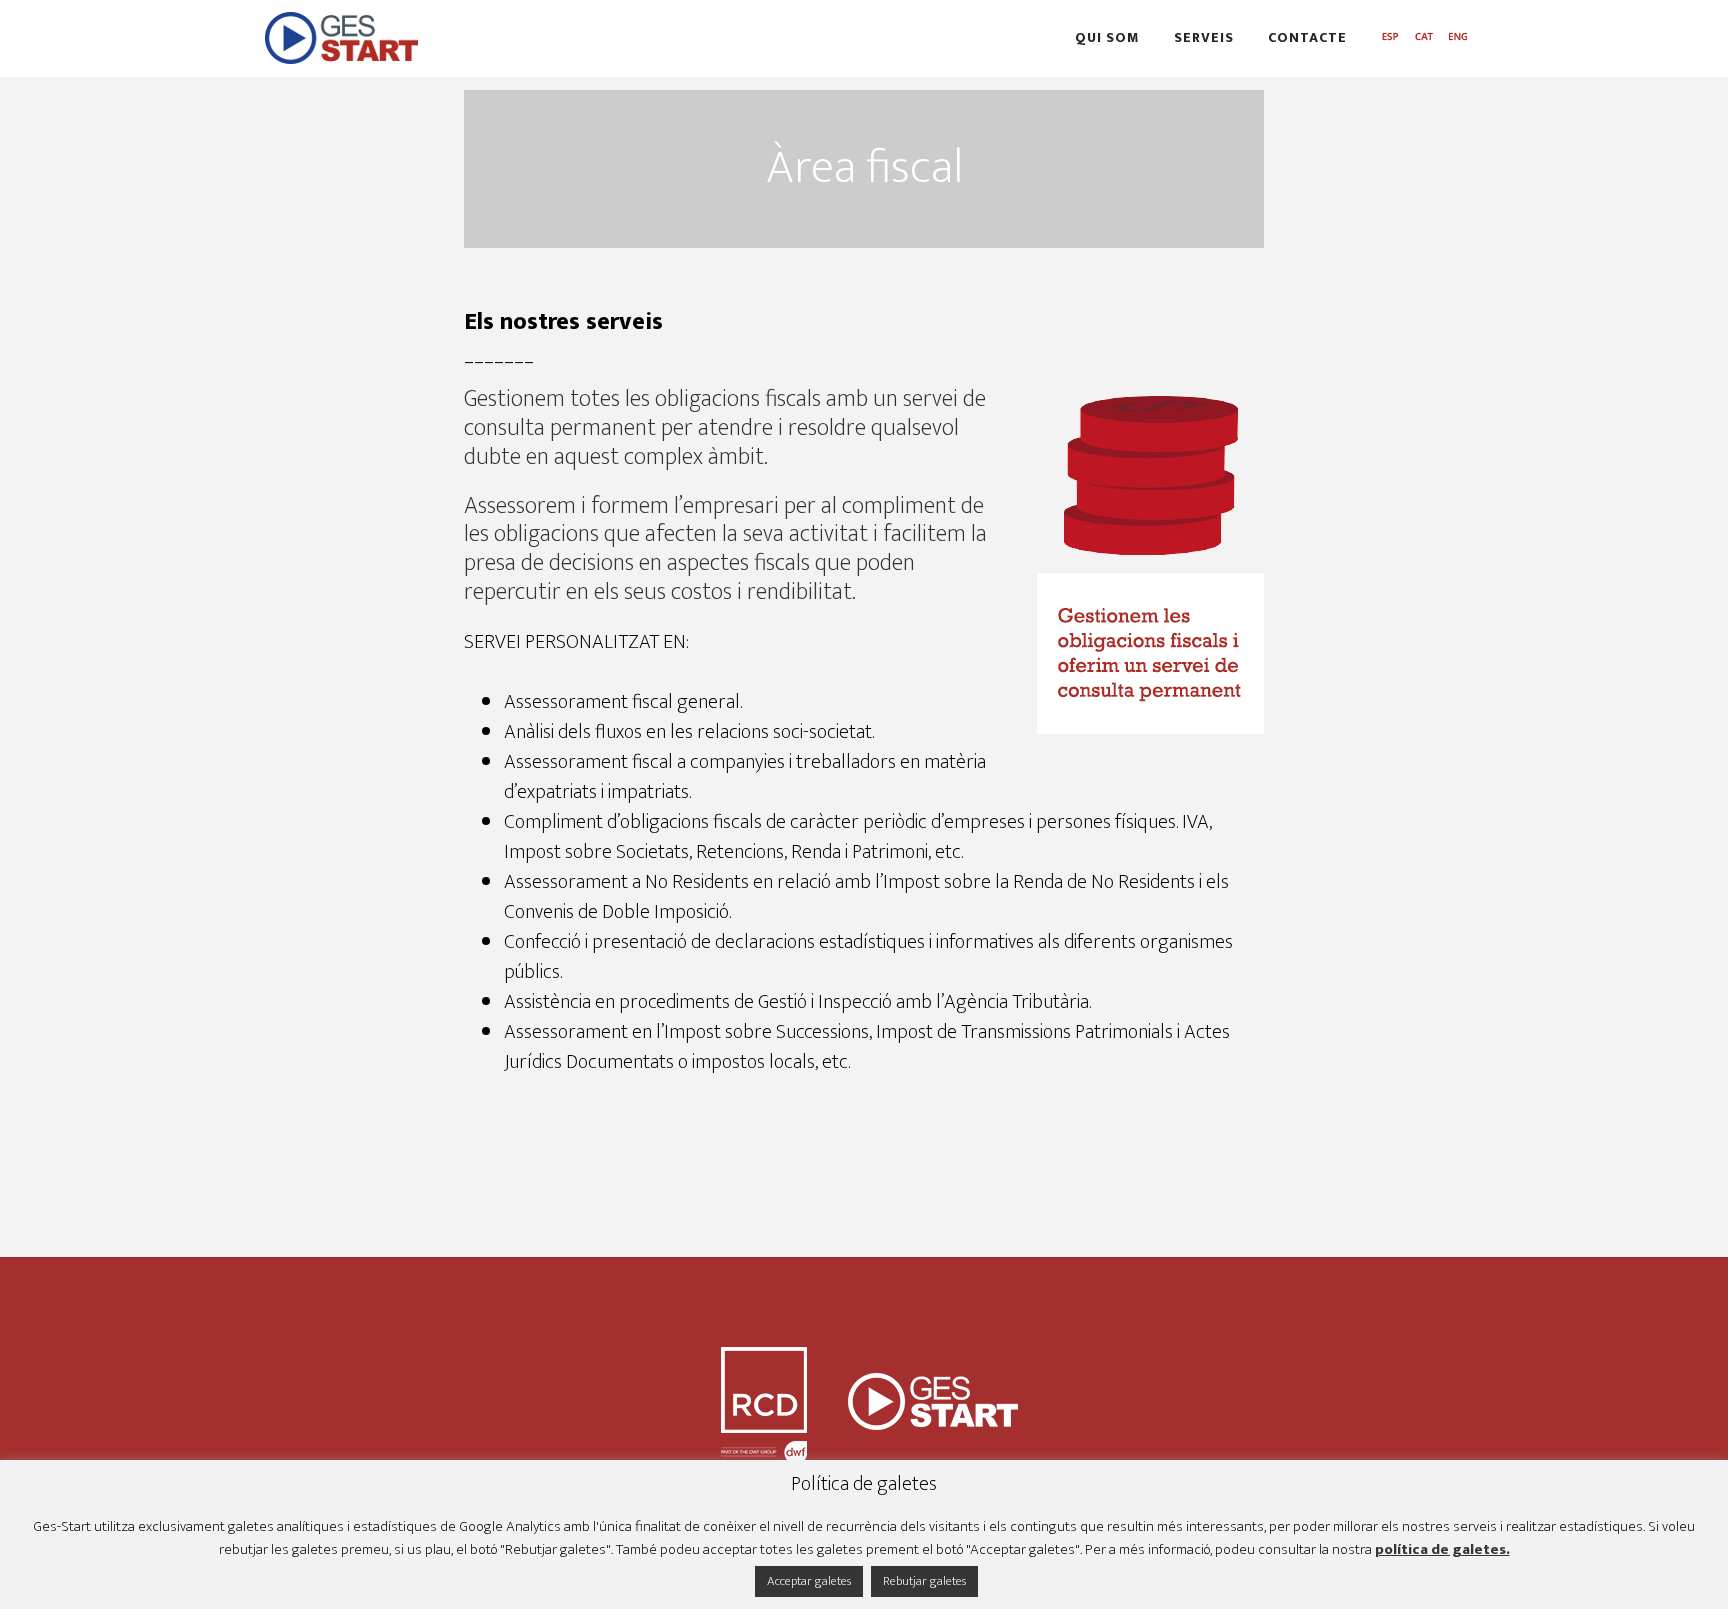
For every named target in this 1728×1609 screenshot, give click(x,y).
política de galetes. (1442, 1550)
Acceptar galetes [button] (809, 1581)
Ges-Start (444, 38)
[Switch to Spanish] (1390, 38)
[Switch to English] (1458, 38)
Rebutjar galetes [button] (924, 1581)
